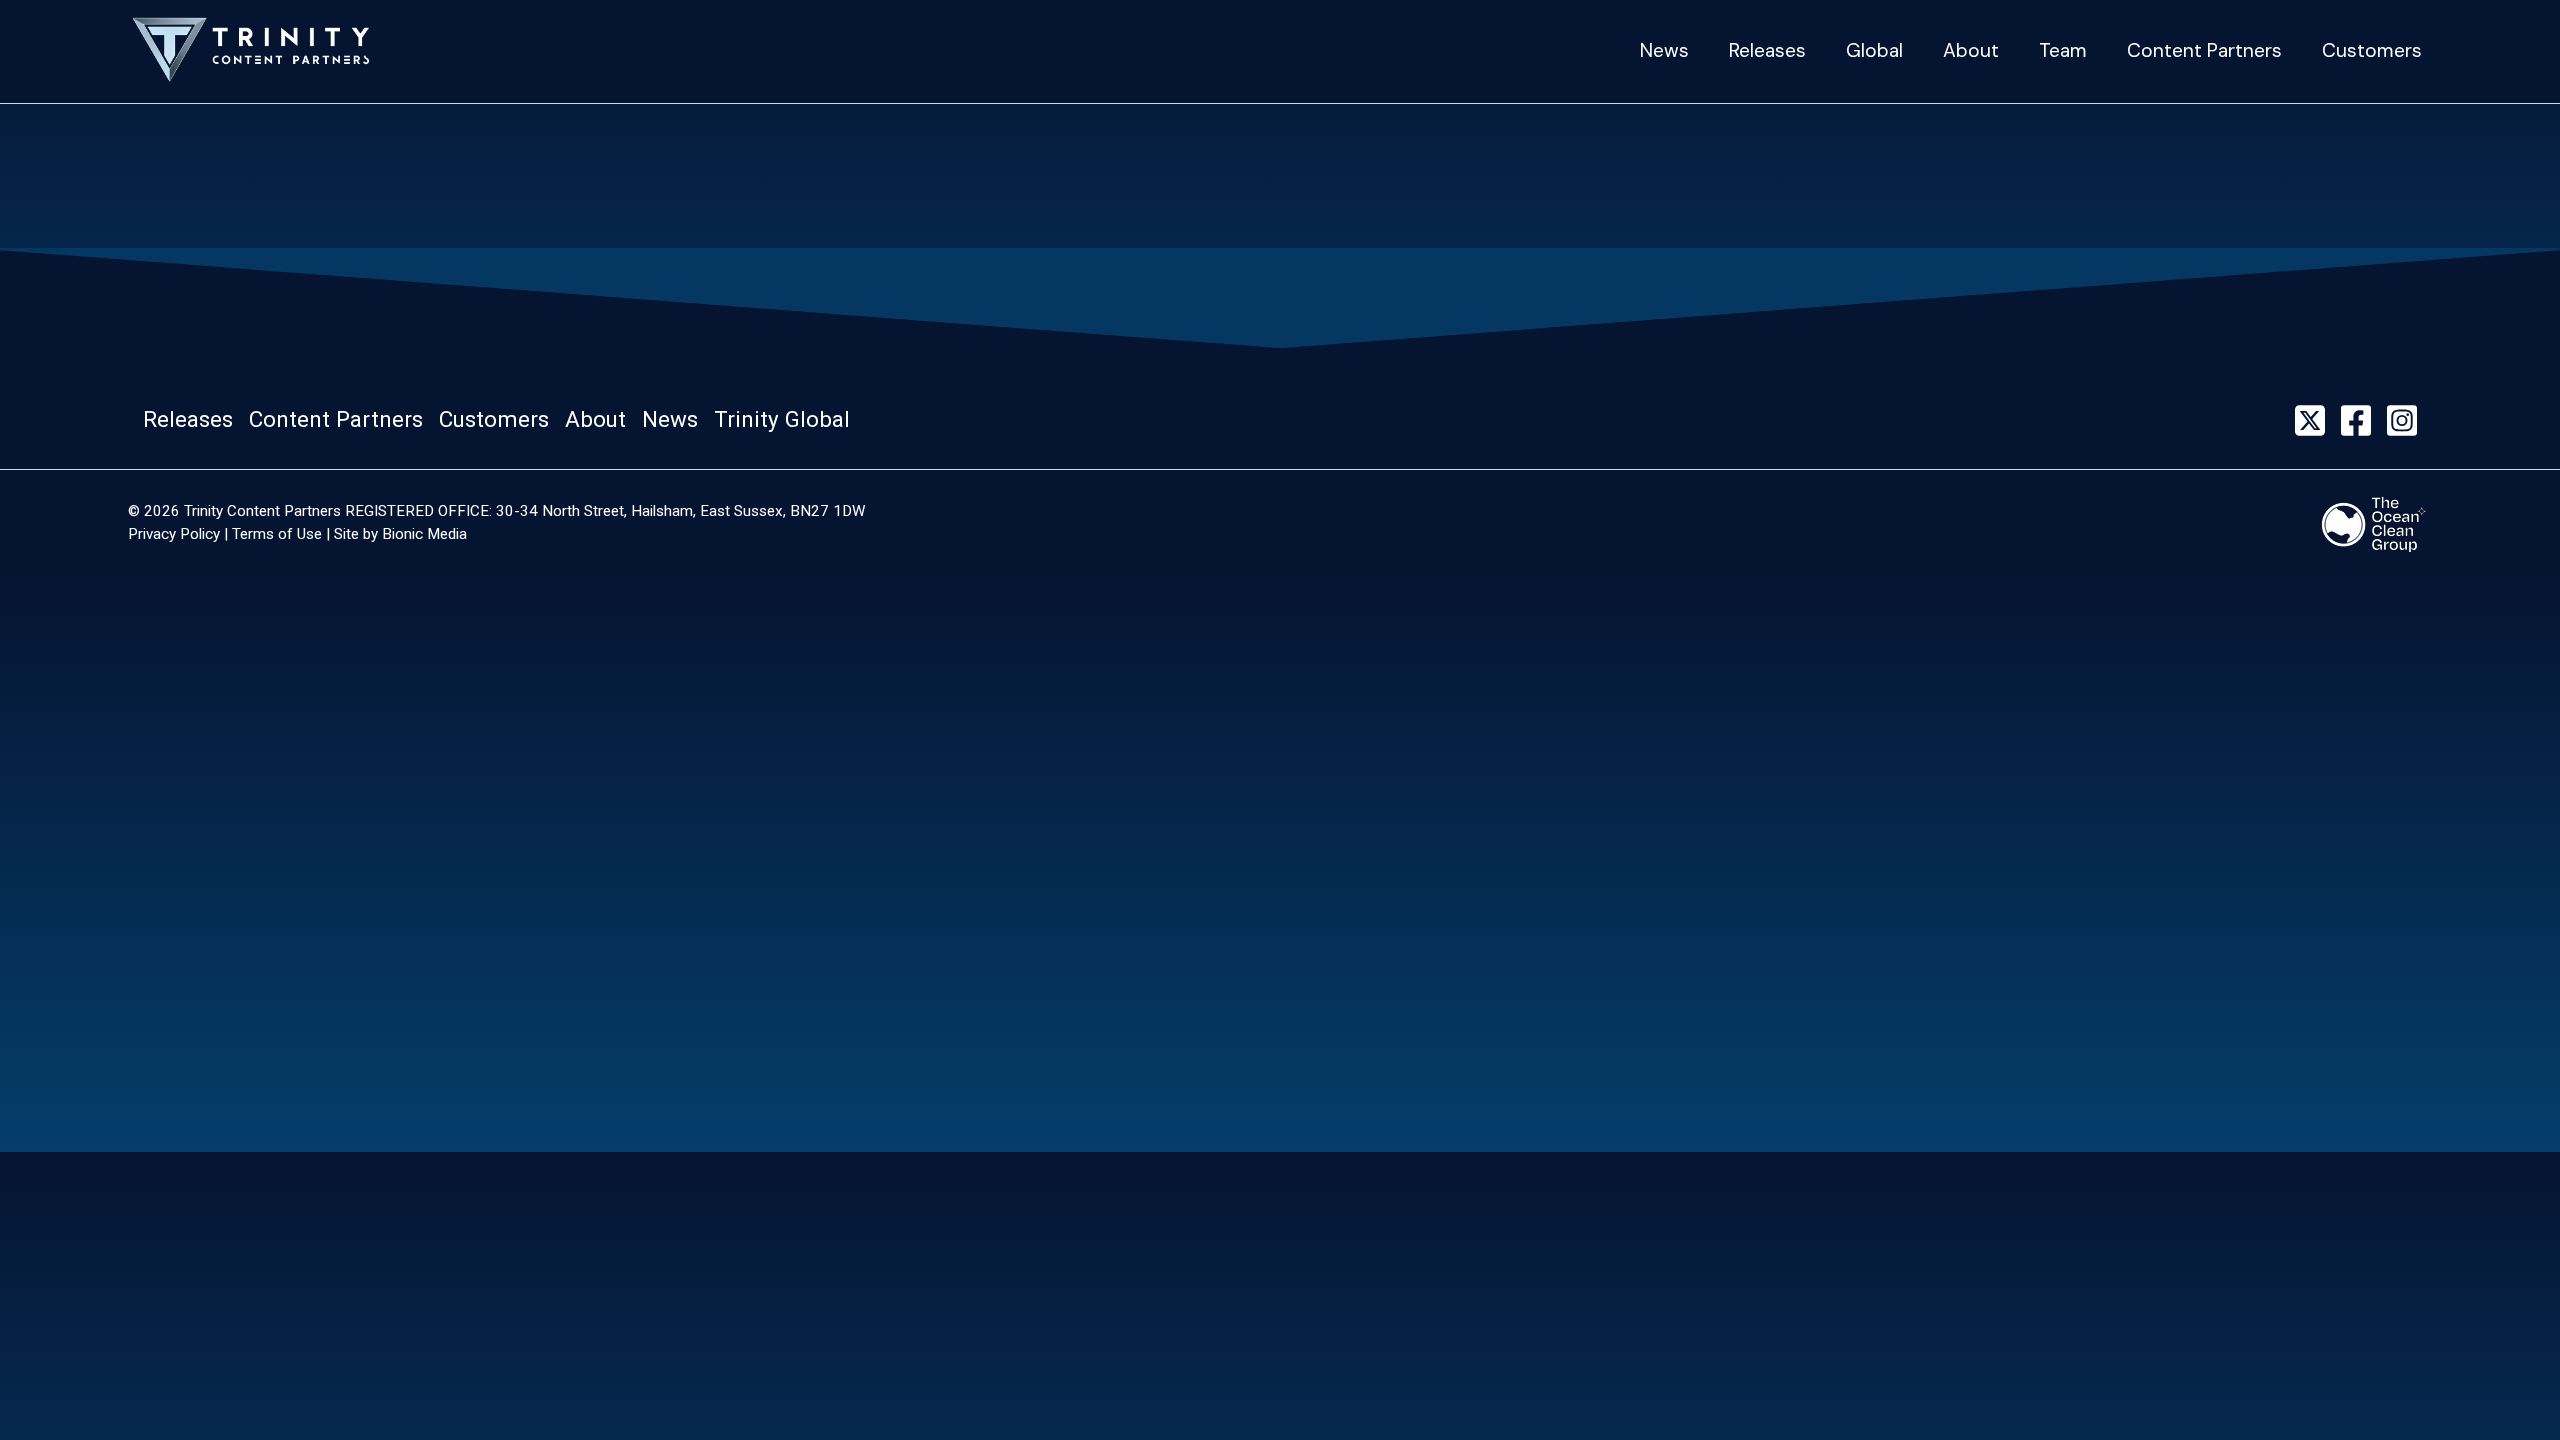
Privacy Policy (174, 534)
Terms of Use (277, 534)
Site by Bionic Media (400, 534)
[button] (194, 420)
